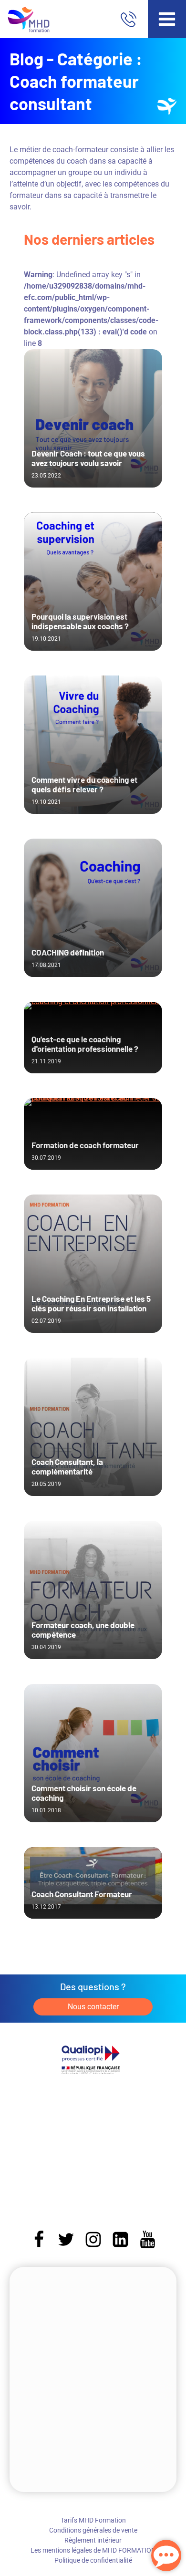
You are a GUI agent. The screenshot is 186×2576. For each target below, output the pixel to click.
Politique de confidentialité (93, 2560)
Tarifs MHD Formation (93, 2520)
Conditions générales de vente (93, 2530)
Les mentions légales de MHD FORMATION (93, 2550)
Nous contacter (93, 2007)
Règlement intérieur (93, 2540)
